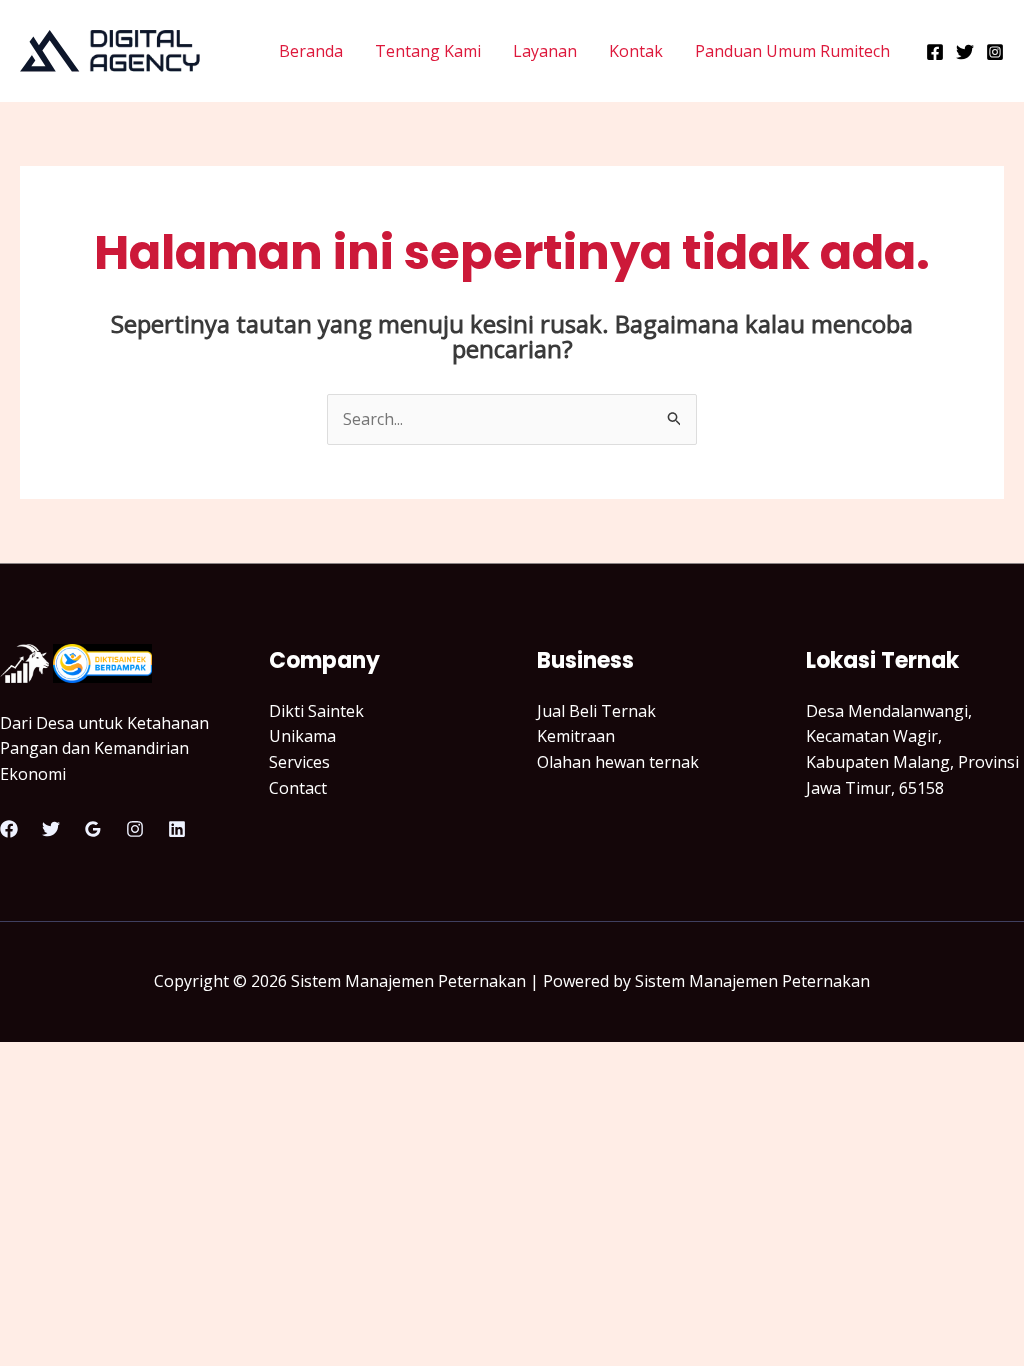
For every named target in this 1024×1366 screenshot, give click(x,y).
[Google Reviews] (93, 829)
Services (299, 762)
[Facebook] (935, 52)
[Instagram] (995, 52)
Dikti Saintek (316, 711)
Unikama (302, 736)
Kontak (636, 51)
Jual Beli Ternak (596, 711)
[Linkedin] (177, 829)
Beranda (311, 51)
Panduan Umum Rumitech (792, 51)
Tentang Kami (428, 51)
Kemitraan (576, 736)
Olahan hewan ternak (618, 762)
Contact (298, 788)
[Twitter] (965, 52)
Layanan (545, 51)
